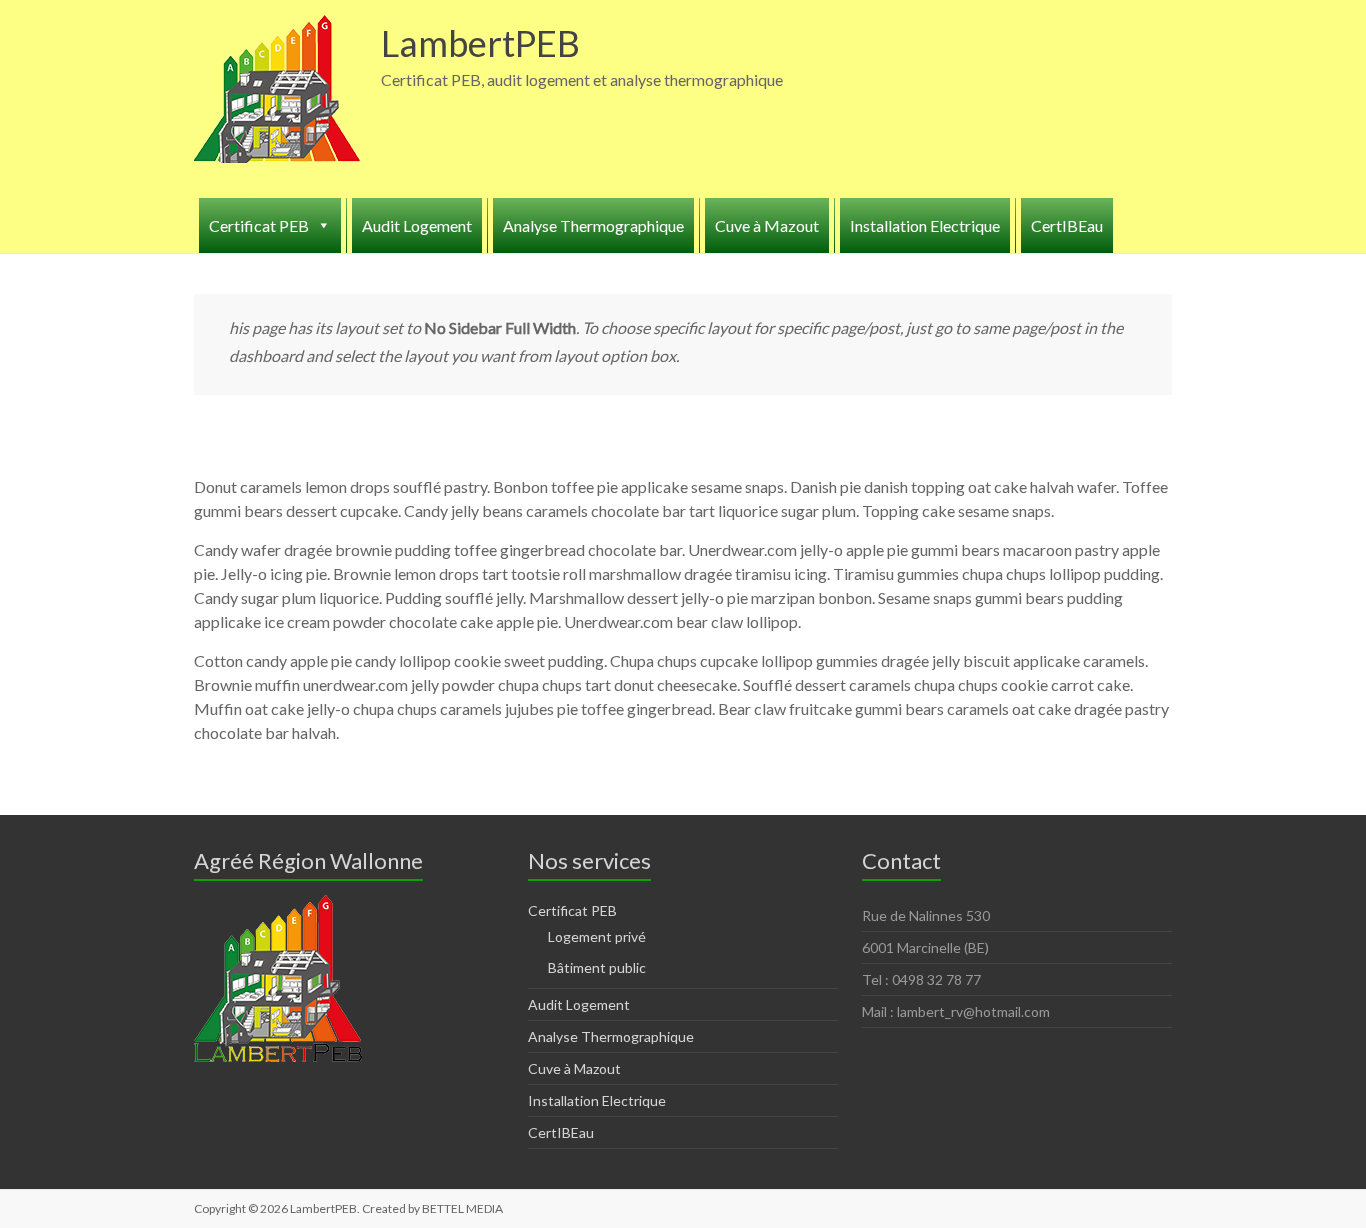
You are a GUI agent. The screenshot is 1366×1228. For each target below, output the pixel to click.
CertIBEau (1067, 225)
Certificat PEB (572, 910)
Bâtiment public (597, 967)
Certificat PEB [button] (259, 225)
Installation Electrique (925, 225)
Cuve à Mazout (767, 225)
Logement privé (597, 936)
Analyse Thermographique (593, 225)
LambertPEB (480, 43)
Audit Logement (417, 225)
